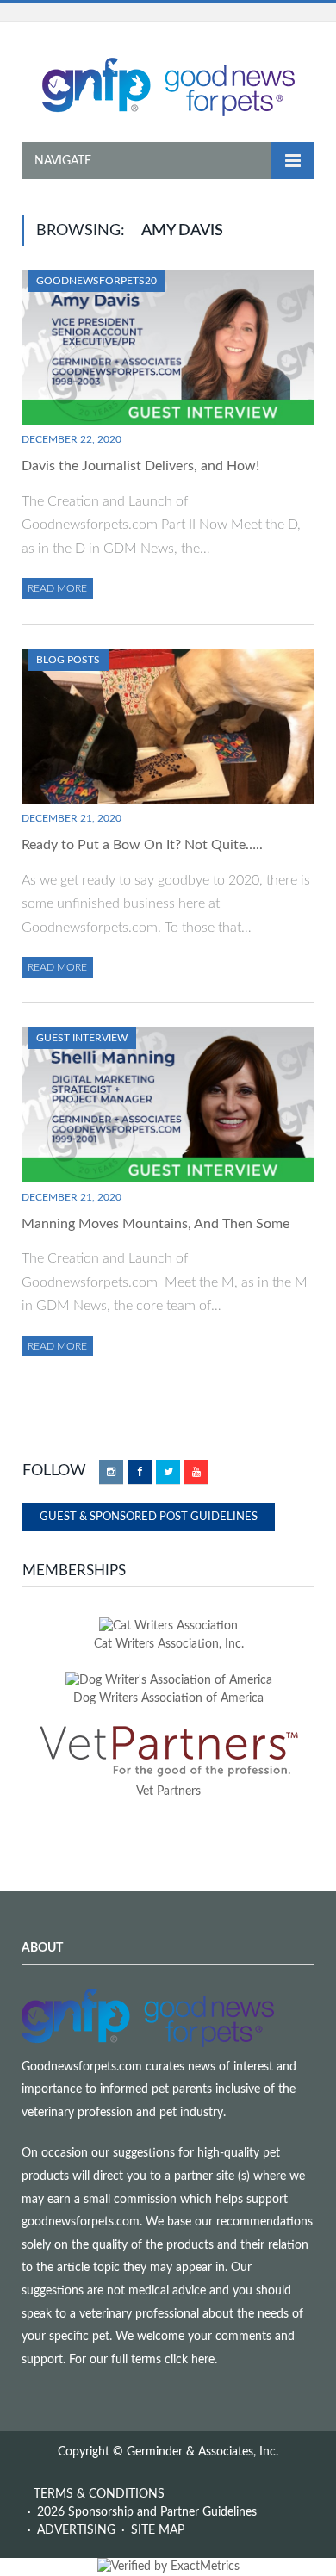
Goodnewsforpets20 (96, 281)
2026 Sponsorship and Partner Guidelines (147, 2512)
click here (190, 2360)
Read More (57, 588)
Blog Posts (68, 660)
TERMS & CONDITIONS (99, 2494)
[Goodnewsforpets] (168, 85)
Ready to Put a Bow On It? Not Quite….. (142, 845)
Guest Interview (82, 1038)
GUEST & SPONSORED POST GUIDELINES (149, 1517)
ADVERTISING (76, 2530)
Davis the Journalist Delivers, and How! (140, 466)
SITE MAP (158, 2530)
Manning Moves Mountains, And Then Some (156, 1224)
